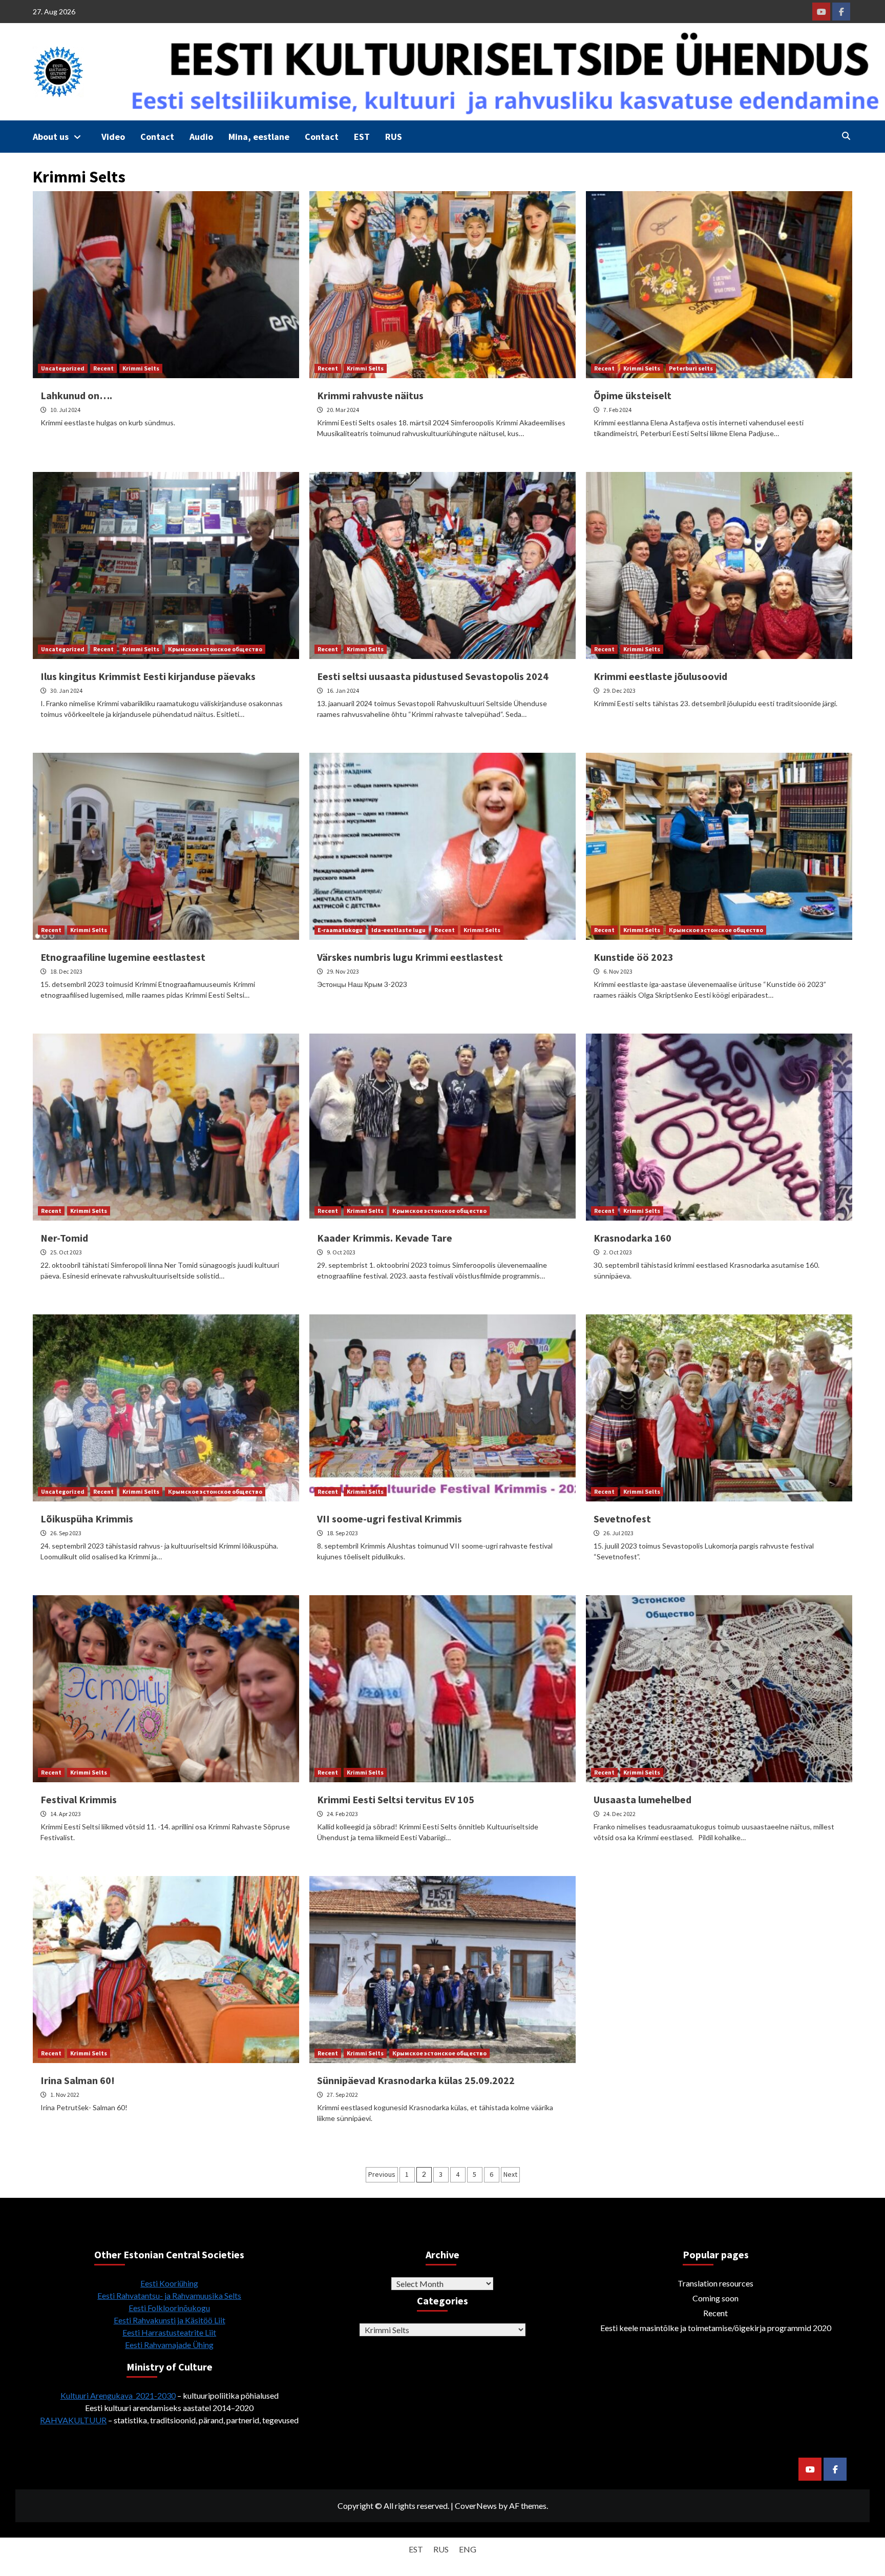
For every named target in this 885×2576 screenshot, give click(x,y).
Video (113, 137)
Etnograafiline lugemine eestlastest (123, 957)
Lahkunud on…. (76, 395)
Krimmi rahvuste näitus (370, 395)
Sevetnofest (622, 1519)
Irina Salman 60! (78, 2080)
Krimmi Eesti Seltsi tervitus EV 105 (396, 1799)
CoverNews (476, 2506)
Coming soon (715, 2298)
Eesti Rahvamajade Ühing (169, 2345)
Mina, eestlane (259, 137)
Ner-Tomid (64, 1238)
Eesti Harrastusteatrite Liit (169, 2332)
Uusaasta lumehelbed (642, 1799)
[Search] (846, 136)
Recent (103, 368)
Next (510, 2174)
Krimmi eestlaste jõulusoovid (660, 676)
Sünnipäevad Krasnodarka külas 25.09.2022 (416, 2080)
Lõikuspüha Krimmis (87, 1519)
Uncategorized (63, 368)
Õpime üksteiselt (633, 395)
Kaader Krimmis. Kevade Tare (385, 1238)
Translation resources (715, 2283)
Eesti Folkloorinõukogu (169, 2308)
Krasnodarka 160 (633, 1238)
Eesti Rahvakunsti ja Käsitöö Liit (170, 2320)
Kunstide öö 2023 (634, 957)
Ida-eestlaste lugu (398, 930)
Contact (157, 137)
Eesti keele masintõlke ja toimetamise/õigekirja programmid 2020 (716, 2328)
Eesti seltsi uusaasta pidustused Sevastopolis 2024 (433, 676)
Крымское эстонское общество (215, 649)
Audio (201, 137)
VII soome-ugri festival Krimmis (389, 1519)
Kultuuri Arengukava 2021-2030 (118, 2395)
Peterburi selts (691, 368)
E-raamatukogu (340, 930)
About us (51, 137)
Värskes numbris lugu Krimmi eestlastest (410, 957)
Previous (382, 2174)
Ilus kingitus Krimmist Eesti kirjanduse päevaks (148, 676)
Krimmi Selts (141, 368)
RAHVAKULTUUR (73, 2420)
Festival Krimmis (79, 1799)
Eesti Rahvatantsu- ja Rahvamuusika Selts (169, 2295)
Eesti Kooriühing (169, 2283)
